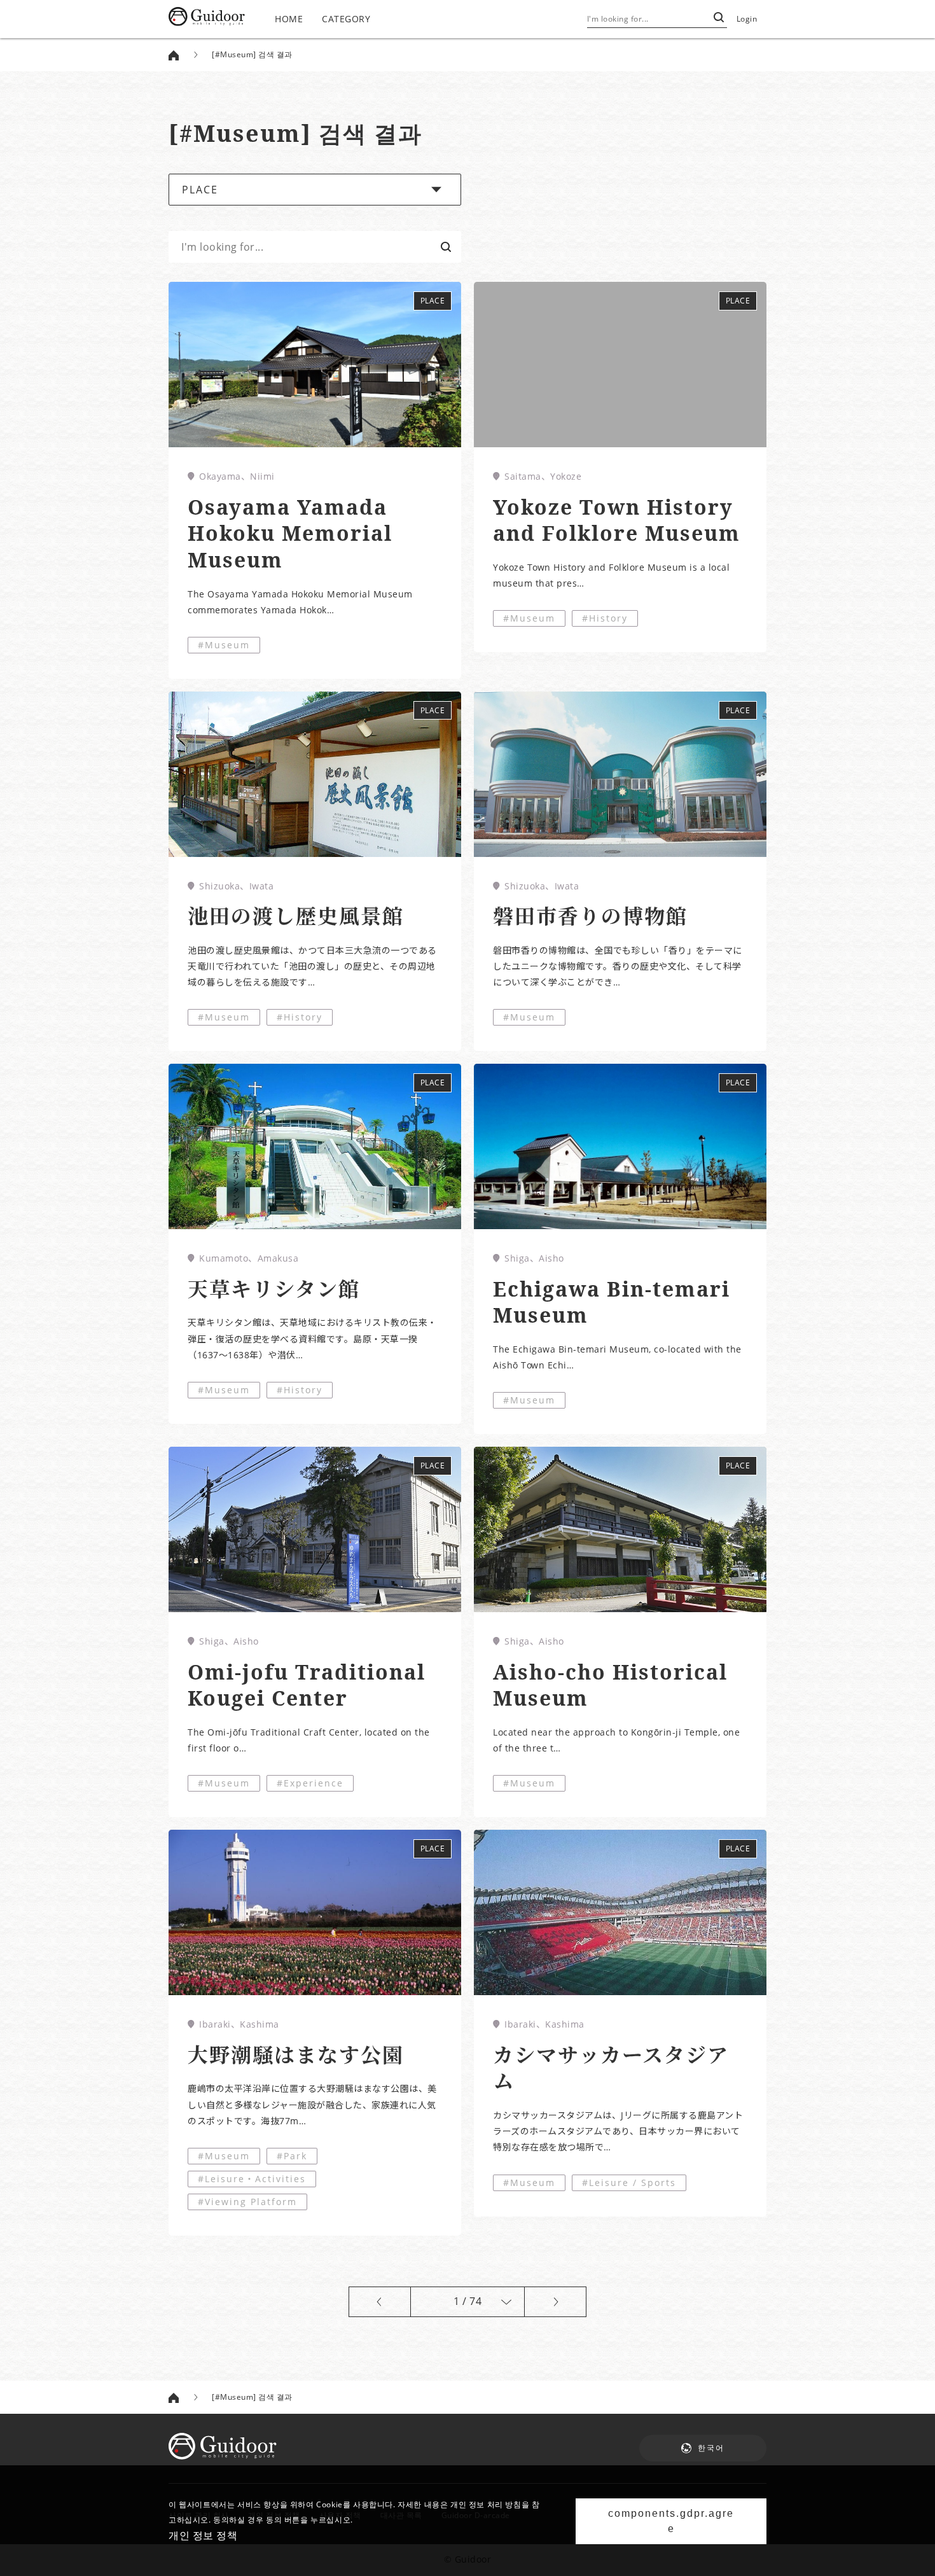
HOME (289, 19)
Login (747, 19)
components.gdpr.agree (671, 2521)
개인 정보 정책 (203, 2535)
